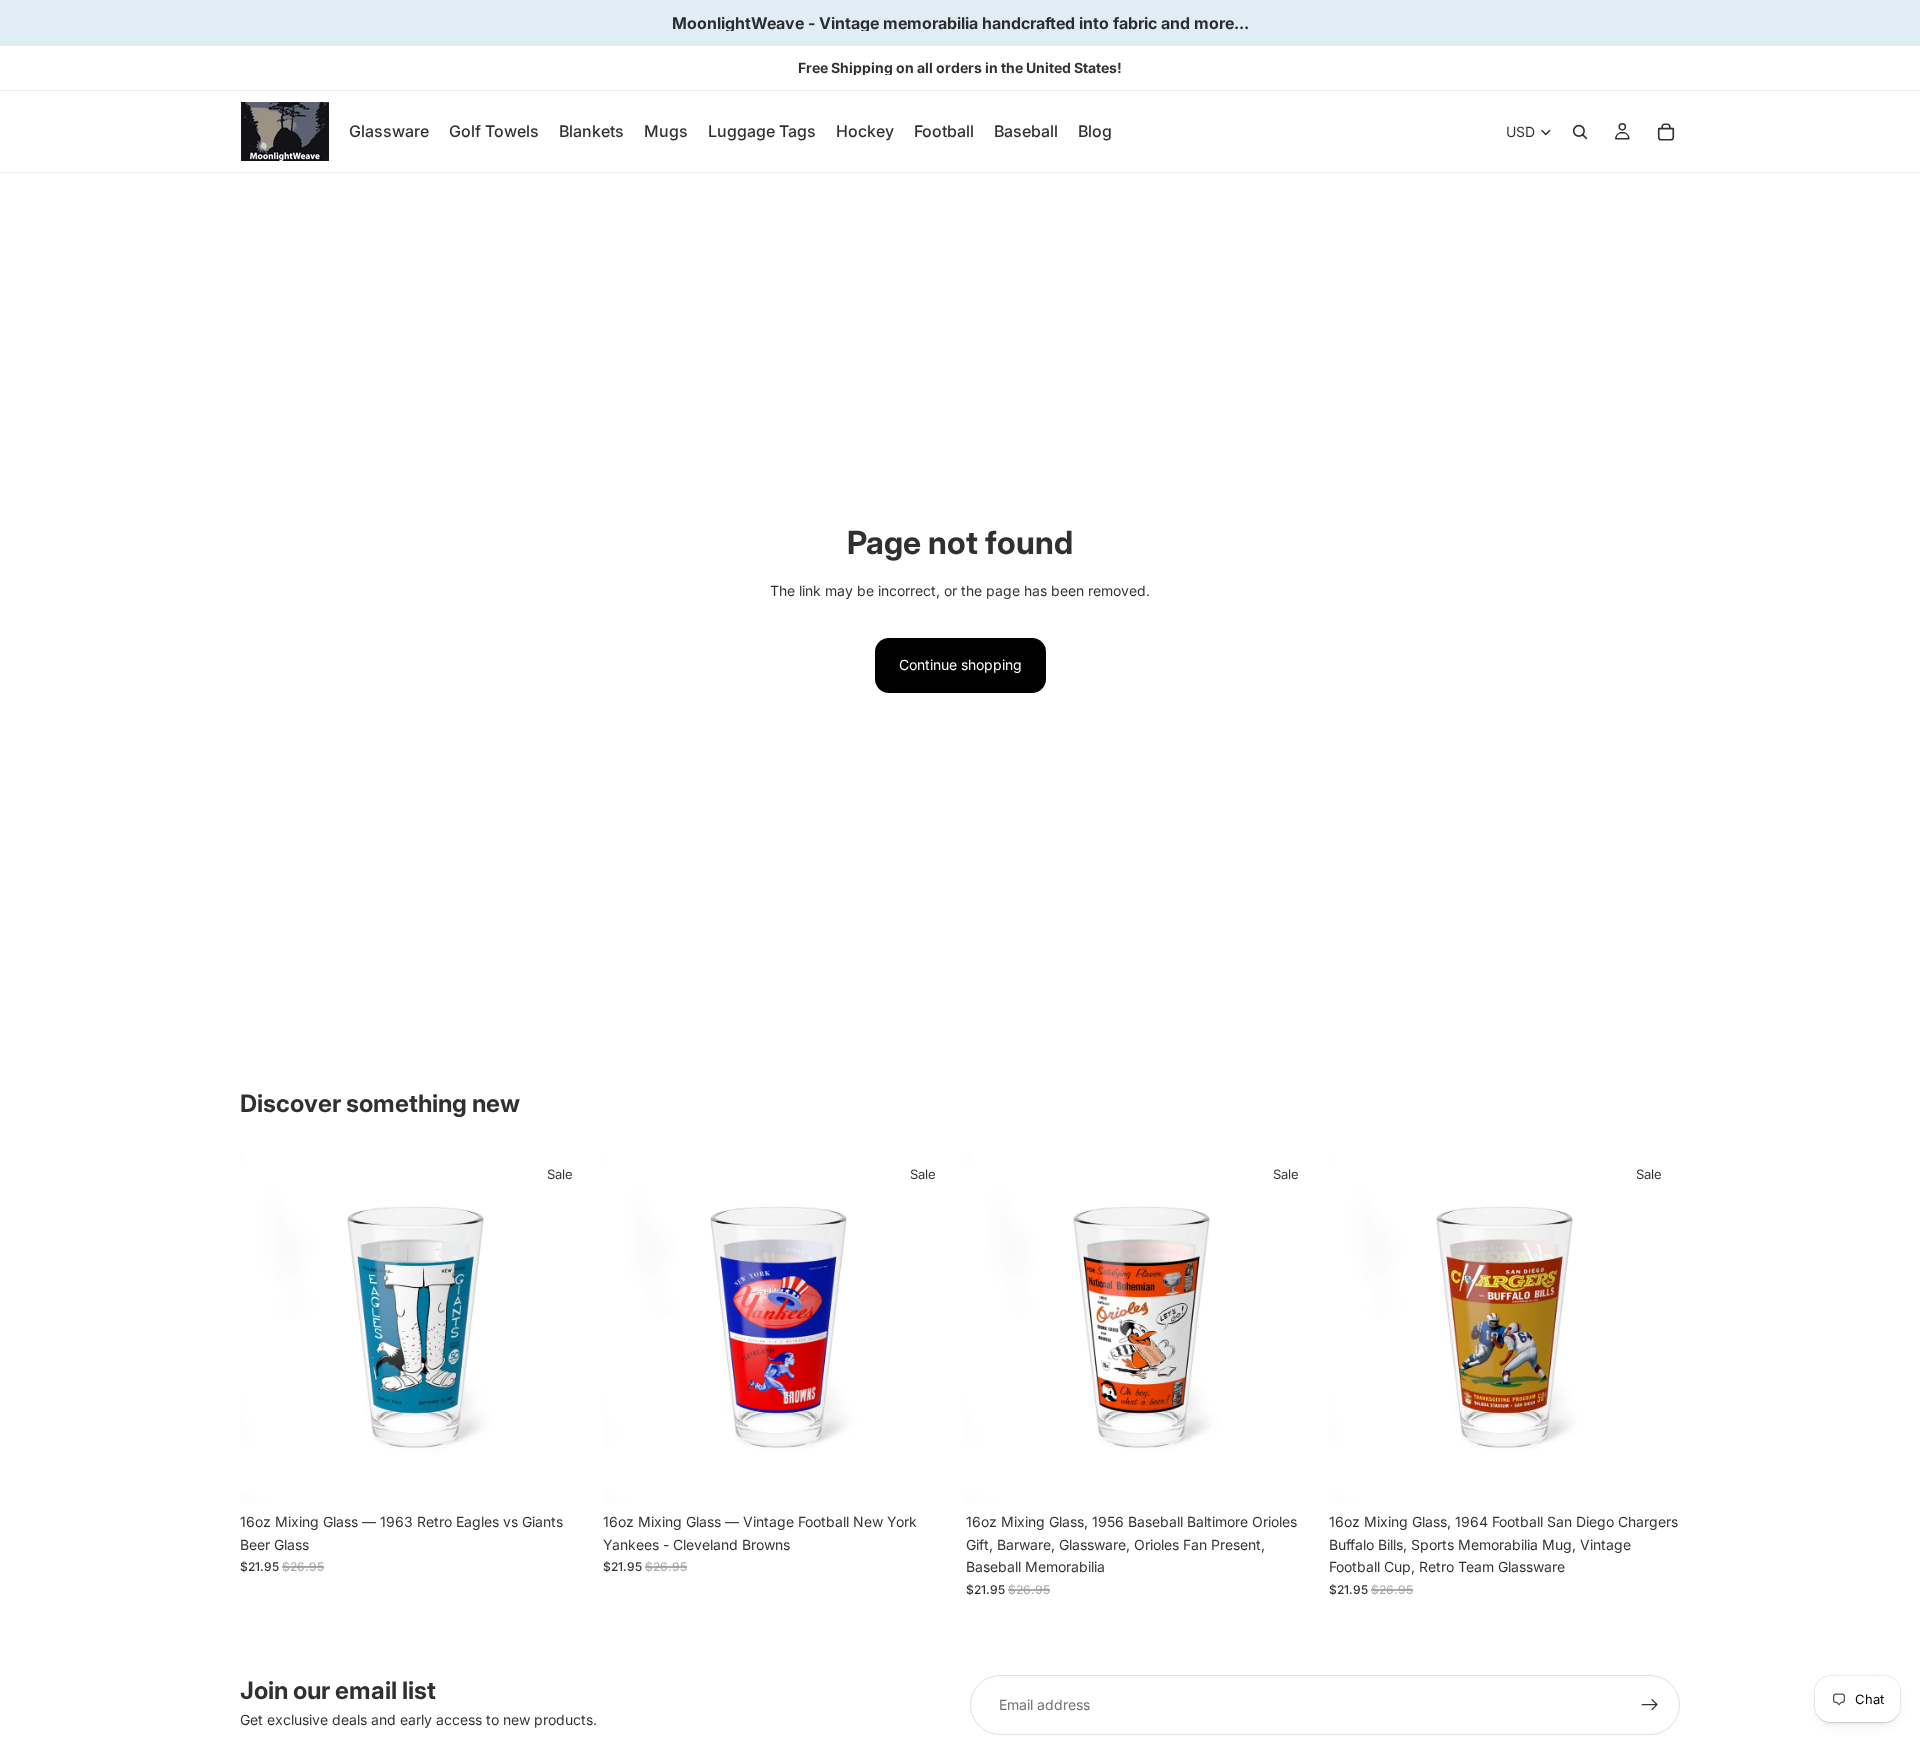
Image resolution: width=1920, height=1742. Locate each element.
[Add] (560, 1473)
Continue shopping (960, 664)
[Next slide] (561, 1328)
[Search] (1580, 132)
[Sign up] (1650, 1705)
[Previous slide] (270, 1328)
